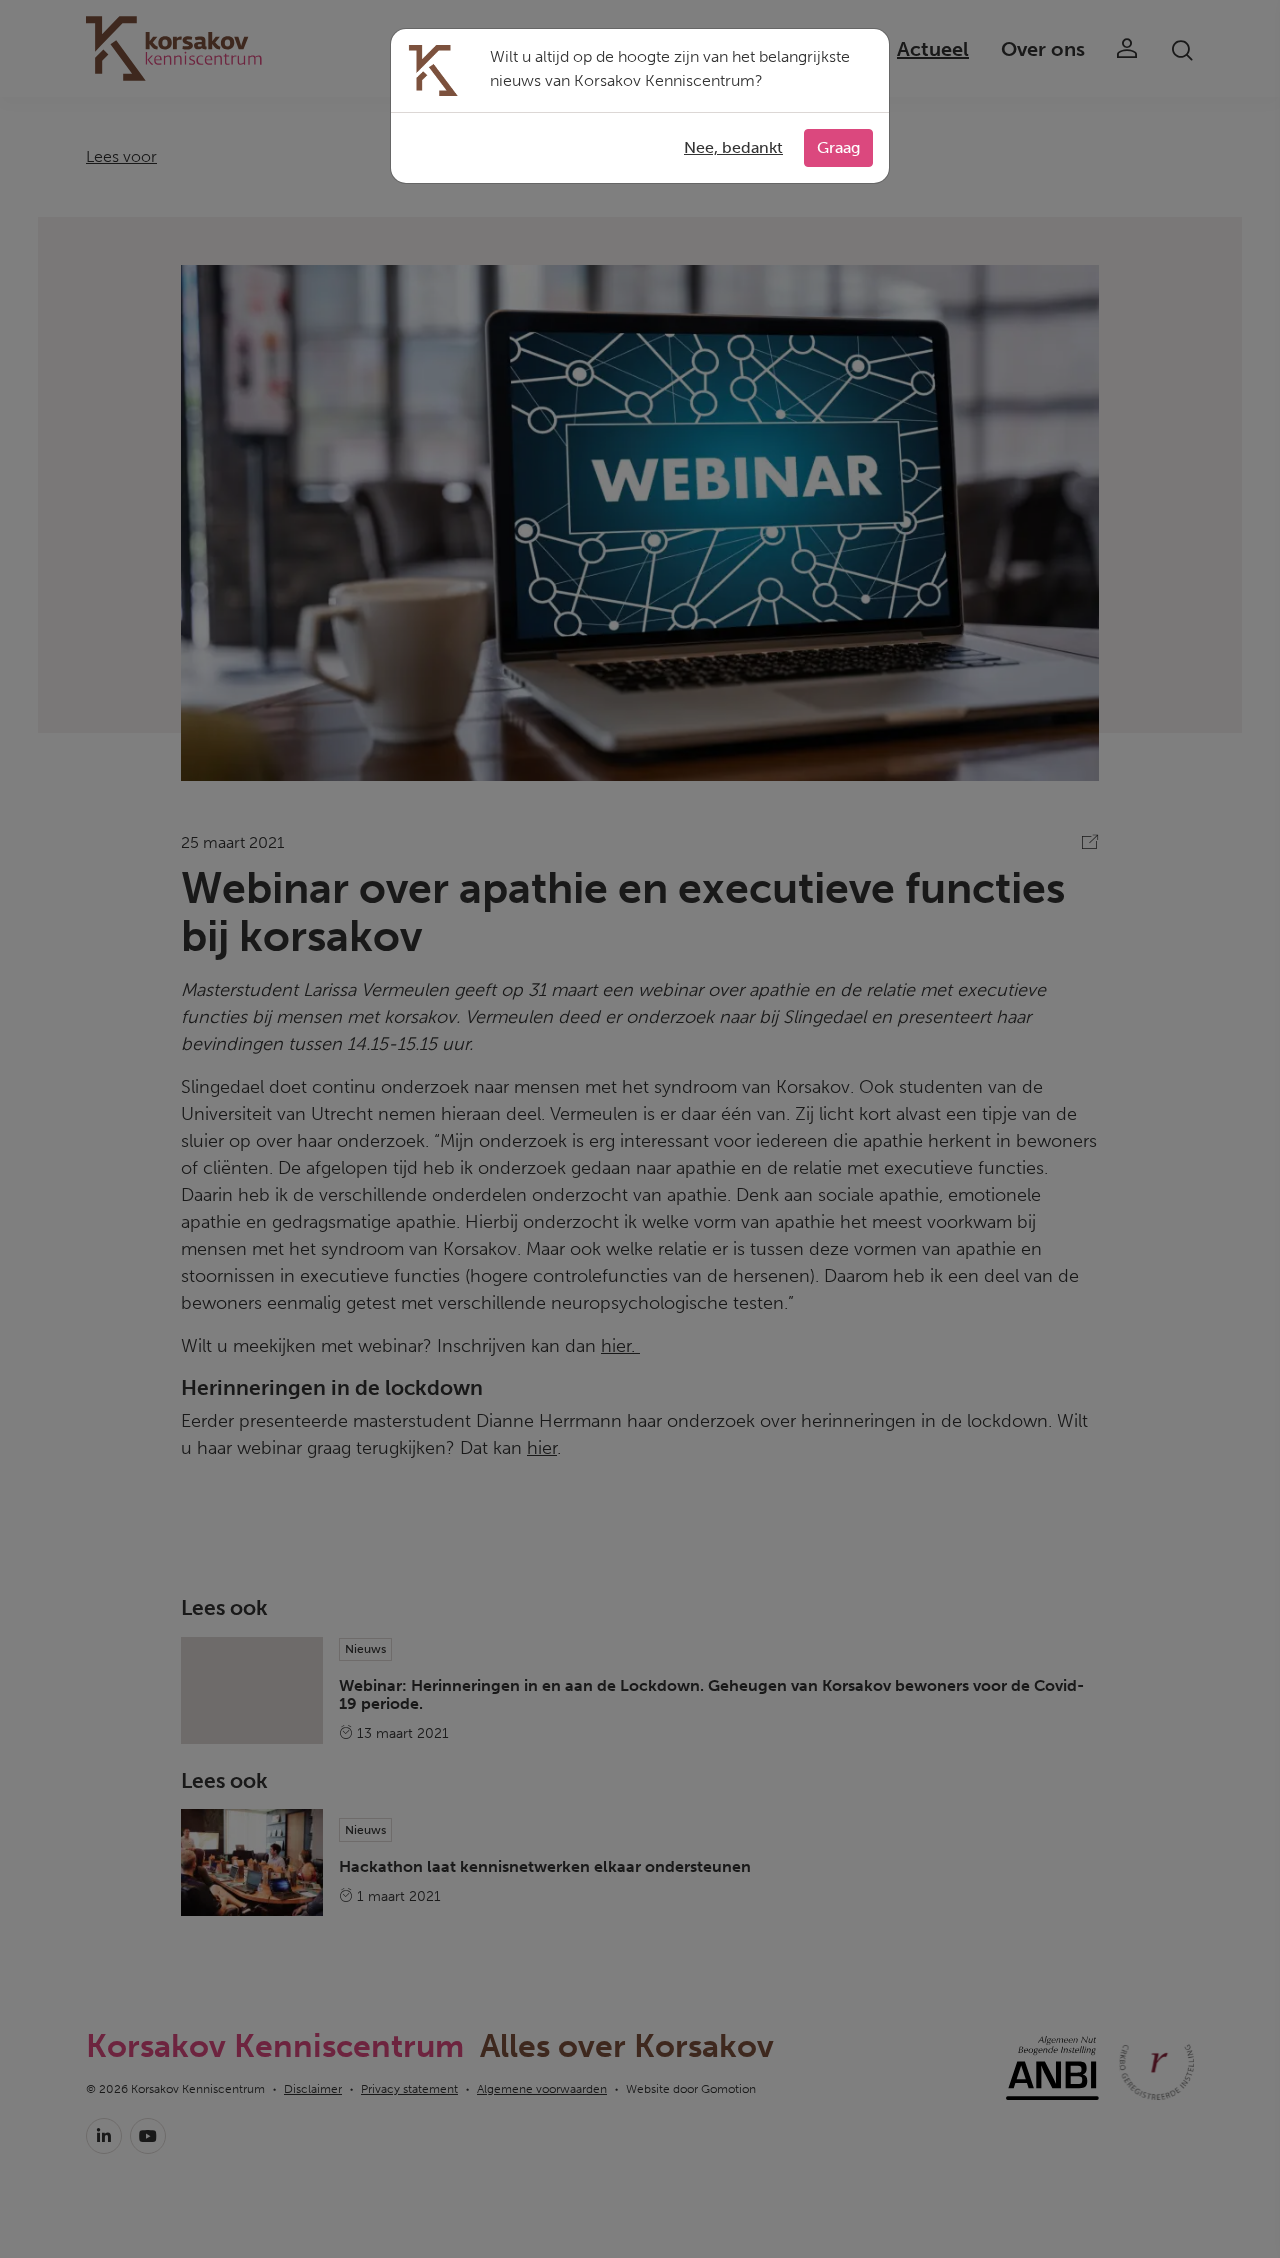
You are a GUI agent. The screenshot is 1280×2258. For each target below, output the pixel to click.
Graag (838, 147)
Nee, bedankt (733, 147)
